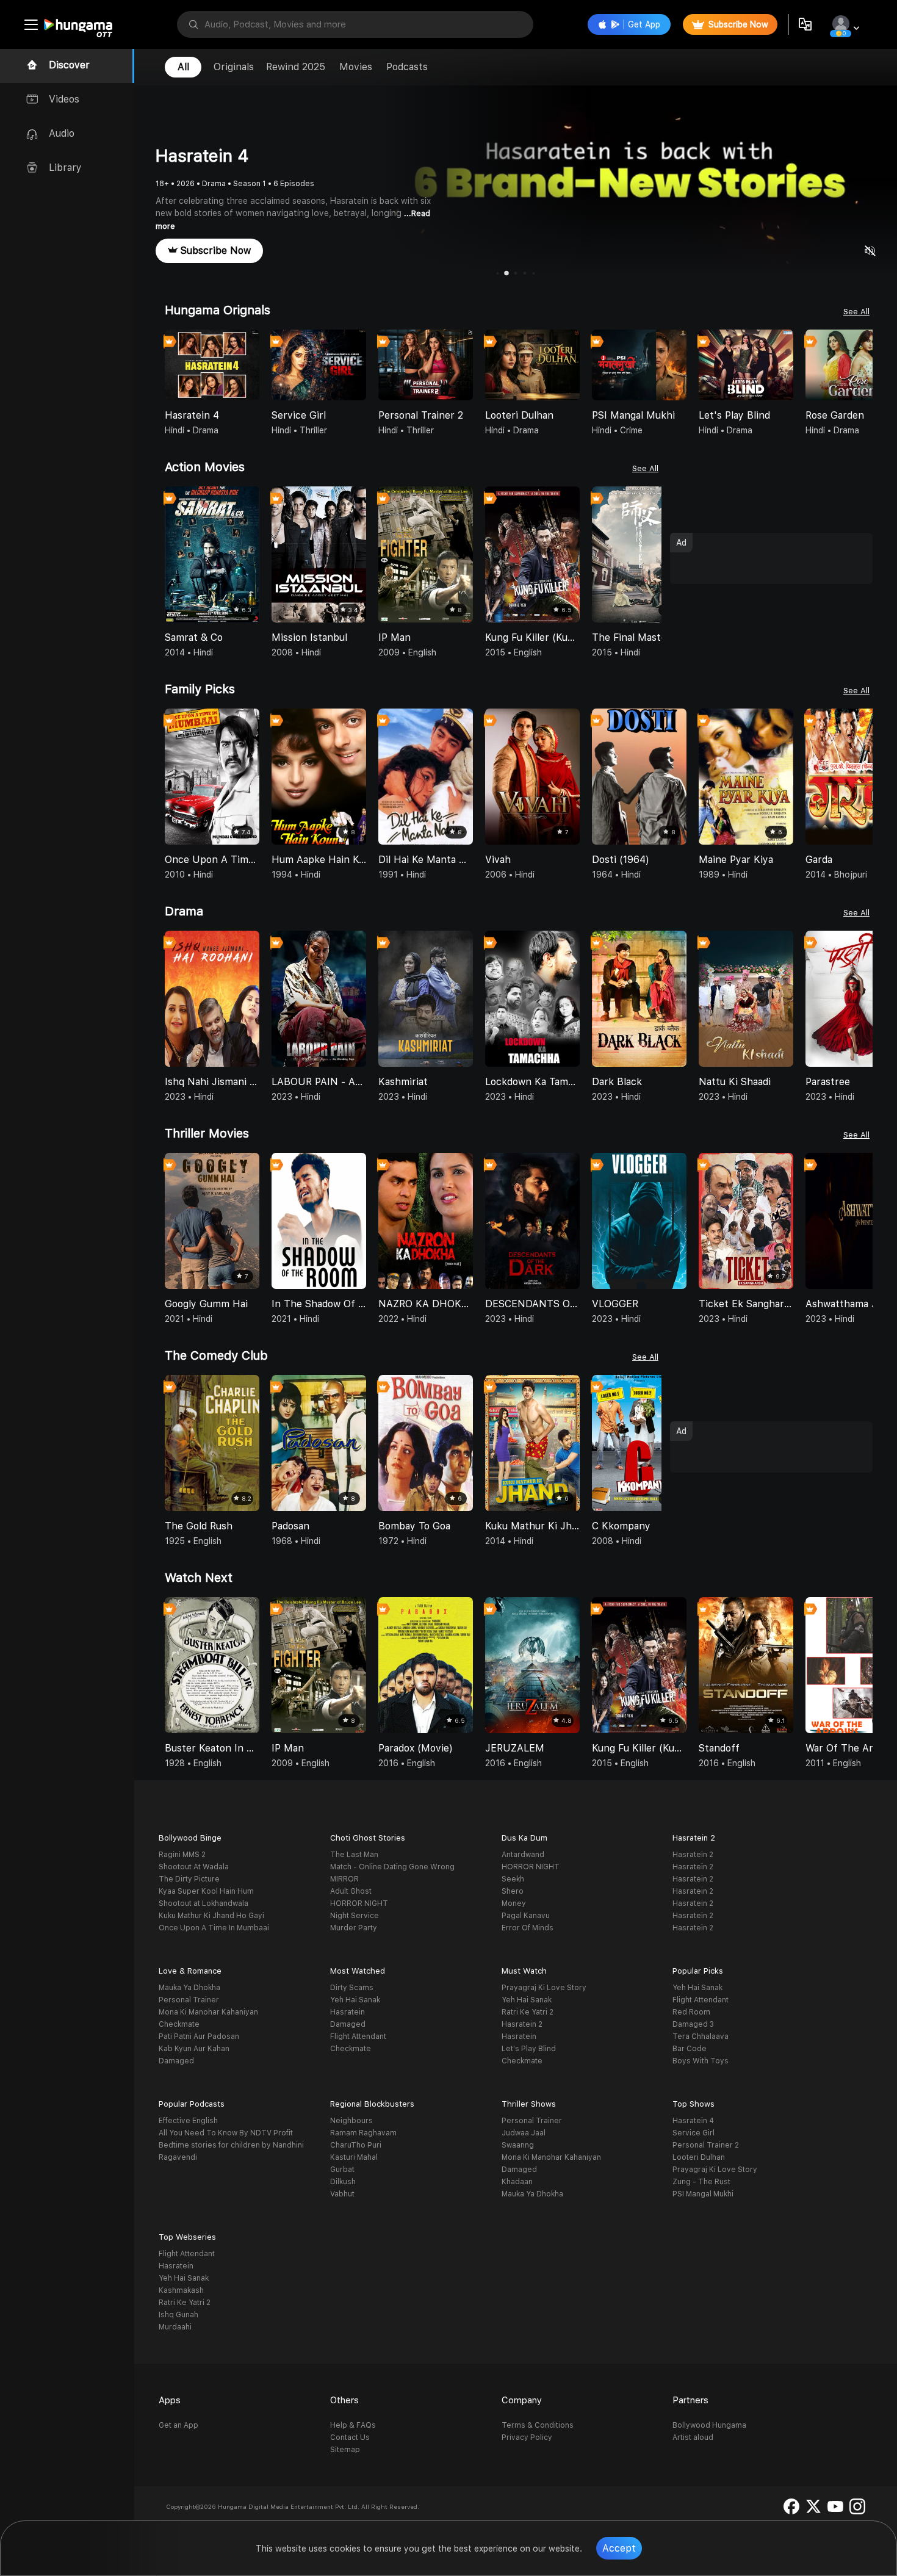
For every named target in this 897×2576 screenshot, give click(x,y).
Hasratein (348, 2012)
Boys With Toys (701, 2061)
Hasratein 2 (693, 1855)
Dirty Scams (352, 1988)
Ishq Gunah (178, 2315)
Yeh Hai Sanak (355, 2000)
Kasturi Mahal (354, 2157)
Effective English (188, 2121)
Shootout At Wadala (194, 1867)
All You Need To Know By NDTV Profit (226, 2133)
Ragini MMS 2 (182, 1855)
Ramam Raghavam (363, 2133)
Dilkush (343, 2182)
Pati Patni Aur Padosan (199, 2037)
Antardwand (523, 1855)
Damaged (176, 2061)
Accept (619, 2548)
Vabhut (342, 2194)
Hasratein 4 (693, 2121)
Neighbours (351, 2121)
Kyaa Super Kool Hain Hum (206, 1891)
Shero (513, 1891)
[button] (863, 366)
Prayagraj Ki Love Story (544, 1988)
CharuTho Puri (356, 2145)
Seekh (513, 1879)
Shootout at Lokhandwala (204, 1903)
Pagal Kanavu (526, 1916)
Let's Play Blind (529, 2049)
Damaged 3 (693, 2024)
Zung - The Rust (701, 2182)
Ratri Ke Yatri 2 (528, 2012)
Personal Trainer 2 (706, 2145)
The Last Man (354, 1855)
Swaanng (518, 2145)
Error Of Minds (528, 1928)
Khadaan (517, 2182)
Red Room (691, 2012)
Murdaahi (175, 2327)
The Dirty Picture (189, 1879)
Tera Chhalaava (701, 2037)
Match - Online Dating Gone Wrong (392, 1867)
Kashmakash (181, 2290)
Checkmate (179, 2024)
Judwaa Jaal (524, 2133)
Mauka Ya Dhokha (189, 1988)
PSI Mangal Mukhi (703, 2194)
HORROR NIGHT (359, 1903)
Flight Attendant (358, 2037)
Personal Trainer (189, 2000)
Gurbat (342, 2170)
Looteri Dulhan (699, 2157)
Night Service (355, 1916)
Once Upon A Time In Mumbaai (214, 1928)
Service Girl (693, 2133)
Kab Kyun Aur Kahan (194, 2049)
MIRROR (344, 1879)
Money (514, 1903)
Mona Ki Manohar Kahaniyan (208, 2012)
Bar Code (690, 2049)
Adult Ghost (351, 1891)
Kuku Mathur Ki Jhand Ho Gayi (211, 1916)
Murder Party (354, 1928)
